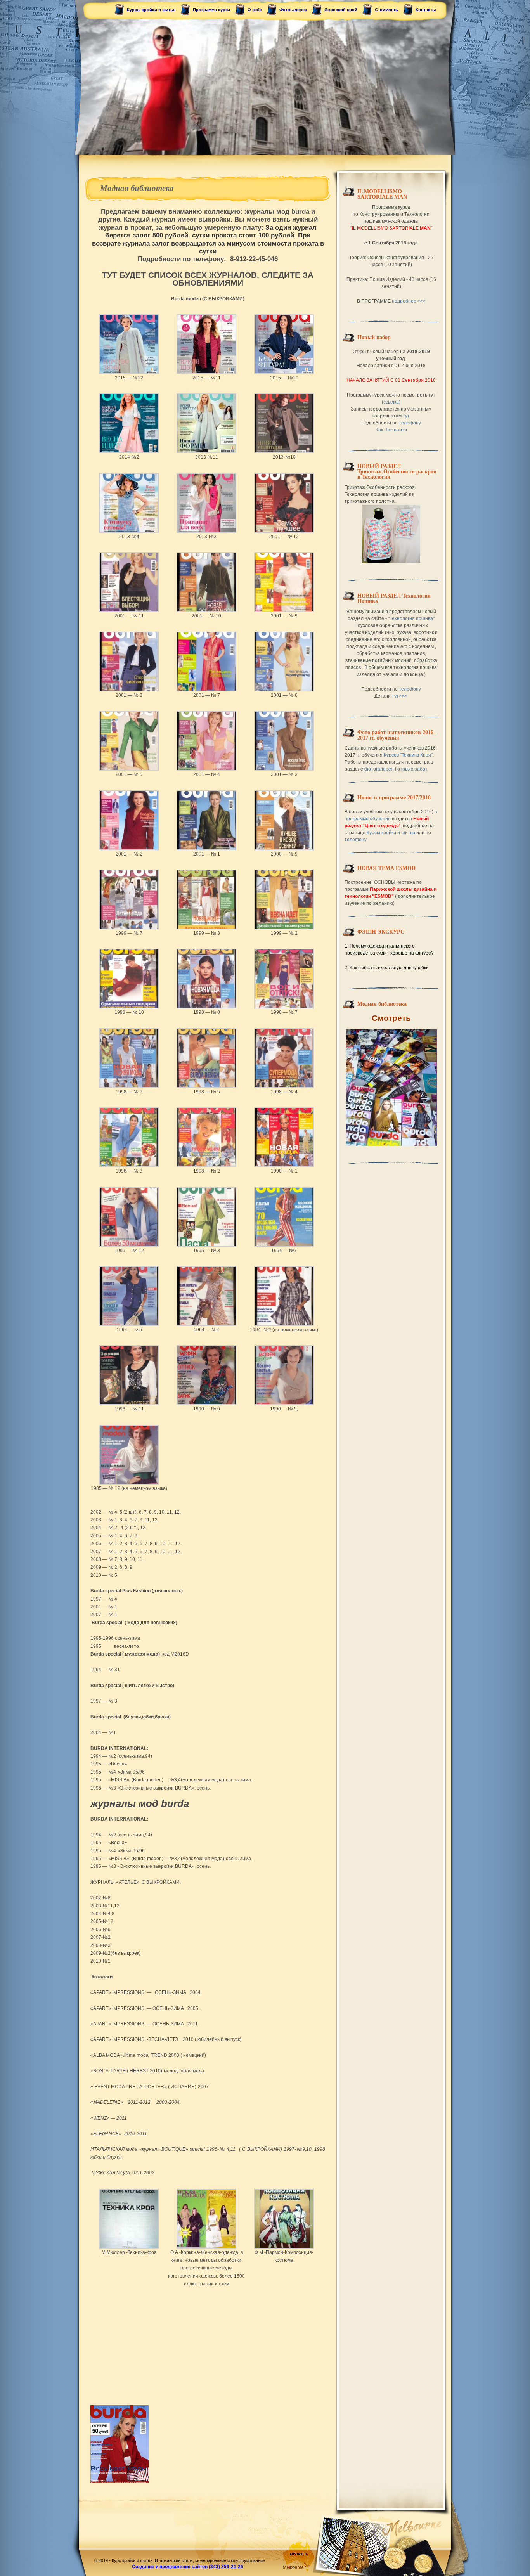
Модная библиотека (137, 188)
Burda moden (186, 299)
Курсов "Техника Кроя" (408, 755)
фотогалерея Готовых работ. (396, 769)
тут (406, 416)
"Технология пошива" (411, 618)
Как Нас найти (391, 430)
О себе (255, 10)
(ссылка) (391, 402)
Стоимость (386, 10)
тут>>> (400, 696)
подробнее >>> (409, 301)
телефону (410, 423)
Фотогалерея (293, 10)
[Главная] (265, 78)
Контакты (426, 10)
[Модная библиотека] (391, 1088)
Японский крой (341, 10)
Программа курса (211, 10)
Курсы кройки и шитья (151, 10)
